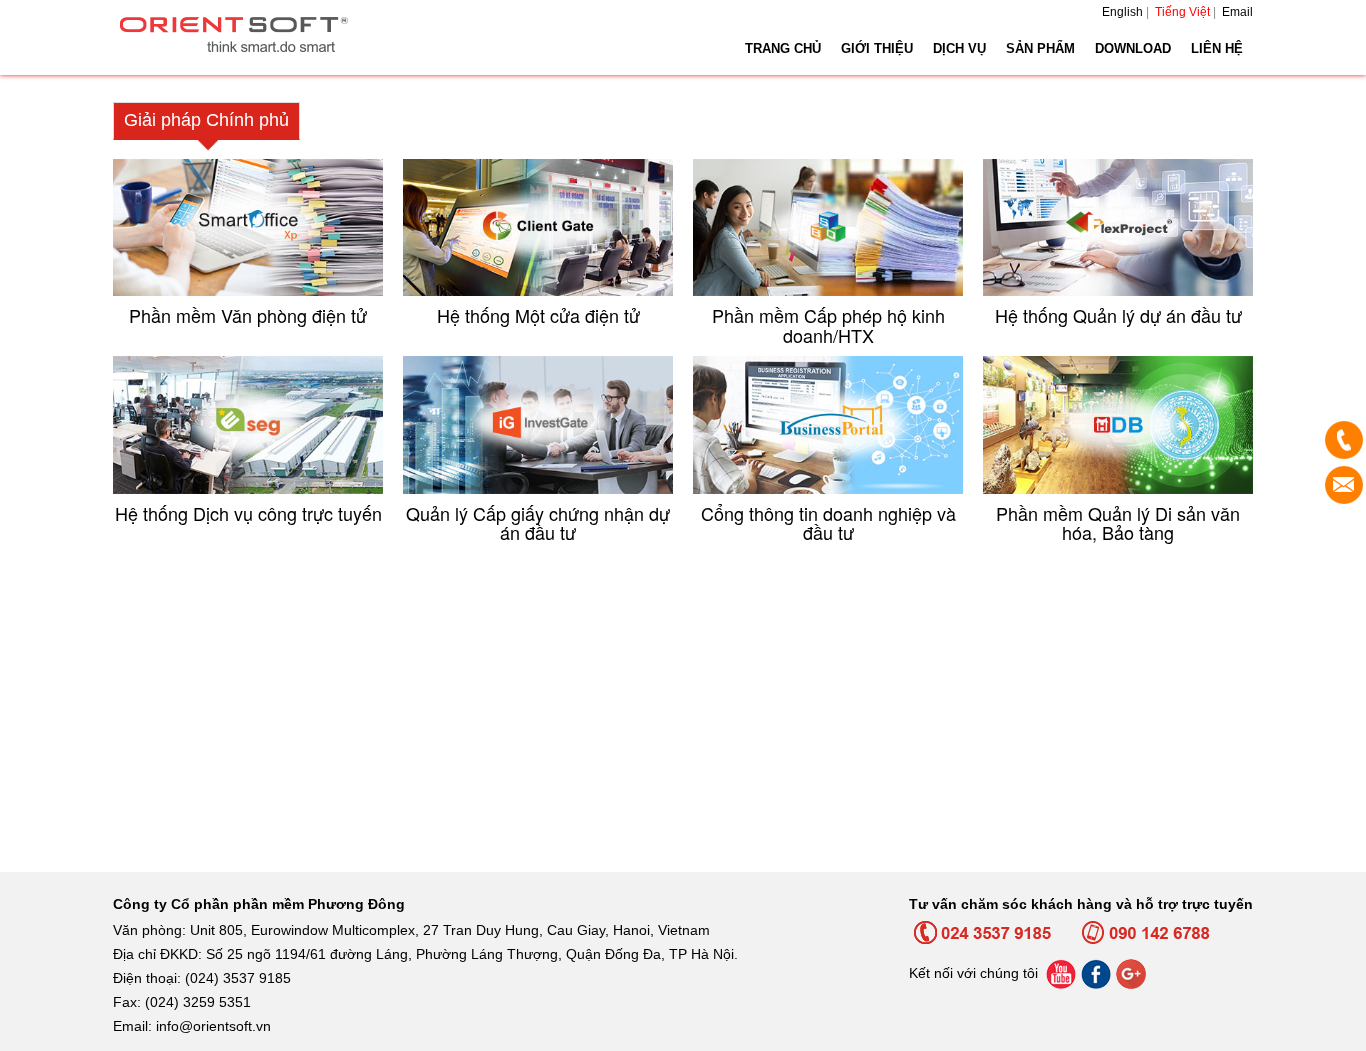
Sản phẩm (1040, 48)
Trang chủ (783, 48)
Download (1133, 48)
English (1122, 12)
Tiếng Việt (1182, 12)
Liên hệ (1217, 48)
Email (1237, 12)
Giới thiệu (877, 48)
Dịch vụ (959, 48)
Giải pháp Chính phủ (206, 120)
